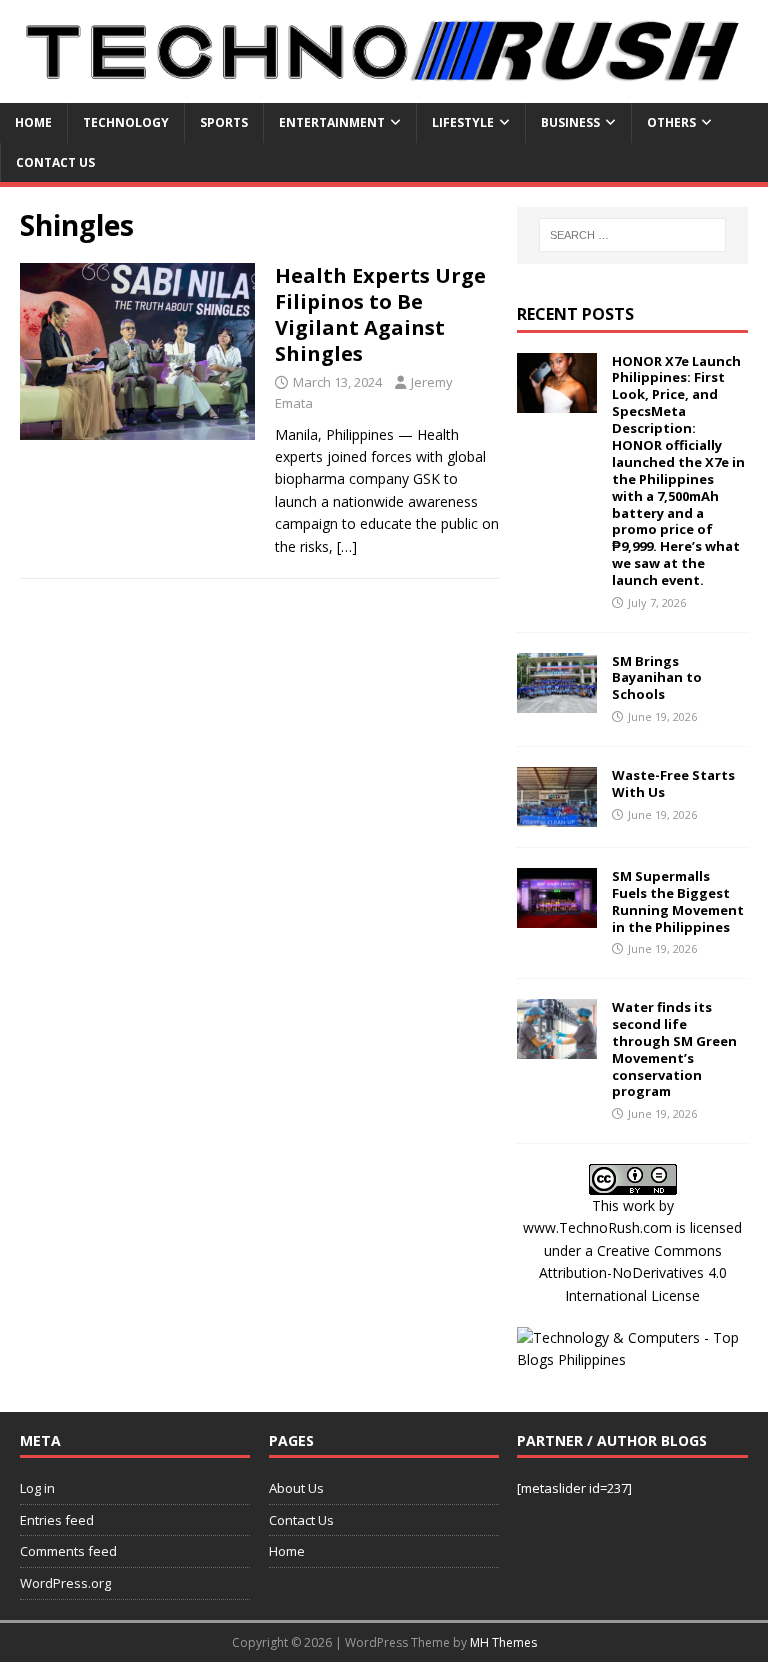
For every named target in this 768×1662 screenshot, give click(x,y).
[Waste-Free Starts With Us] (557, 814)
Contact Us (55, 162)
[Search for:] (632, 235)
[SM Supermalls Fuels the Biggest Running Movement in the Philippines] (557, 915)
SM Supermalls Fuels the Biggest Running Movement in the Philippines (678, 901)
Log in (37, 1488)
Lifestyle (463, 122)
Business (570, 122)
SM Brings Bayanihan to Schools (657, 678)
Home (33, 122)
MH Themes (503, 1642)
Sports (224, 122)
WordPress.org (65, 1583)
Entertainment (332, 122)
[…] (347, 546)
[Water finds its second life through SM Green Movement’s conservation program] (557, 1047)
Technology (126, 122)
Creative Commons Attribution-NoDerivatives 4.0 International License (633, 1273)
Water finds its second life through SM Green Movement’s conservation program (674, 1049)
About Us (296, 1488)
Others (671, 122)
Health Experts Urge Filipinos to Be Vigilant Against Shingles (380, 314)
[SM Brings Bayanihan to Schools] (557, 700)
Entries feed (57, 1520)
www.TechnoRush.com (597, 1227)
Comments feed (68, 1551)
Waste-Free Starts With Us (673, 783)
